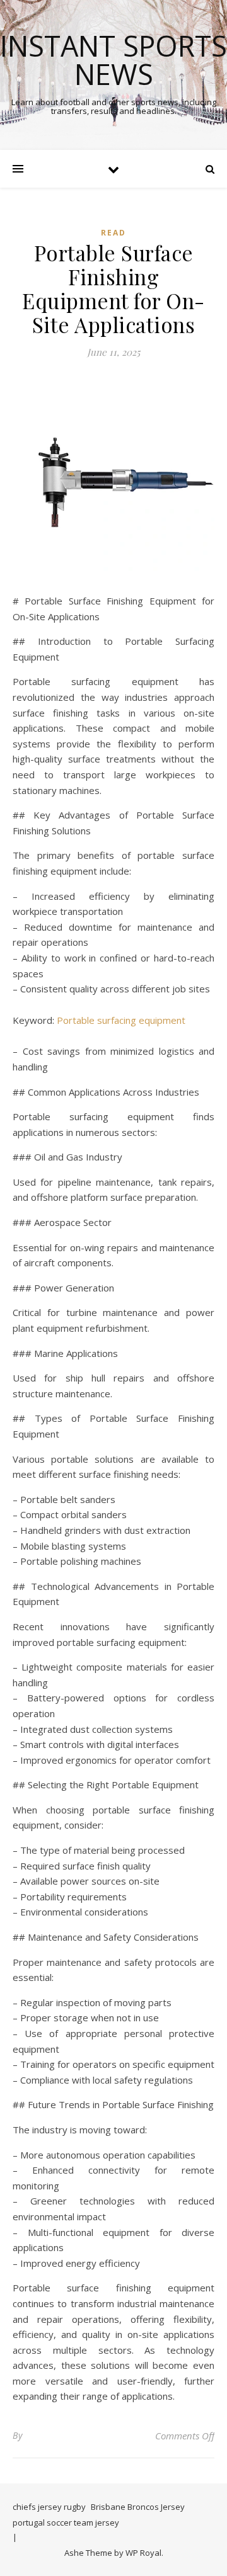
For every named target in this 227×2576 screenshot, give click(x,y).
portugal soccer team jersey (66, 2522)
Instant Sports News (113, 60)
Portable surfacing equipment (121, 1020)
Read (113, 233)
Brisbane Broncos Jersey (138, 2507)
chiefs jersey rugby (49, 2507)
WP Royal (143, 2553)
